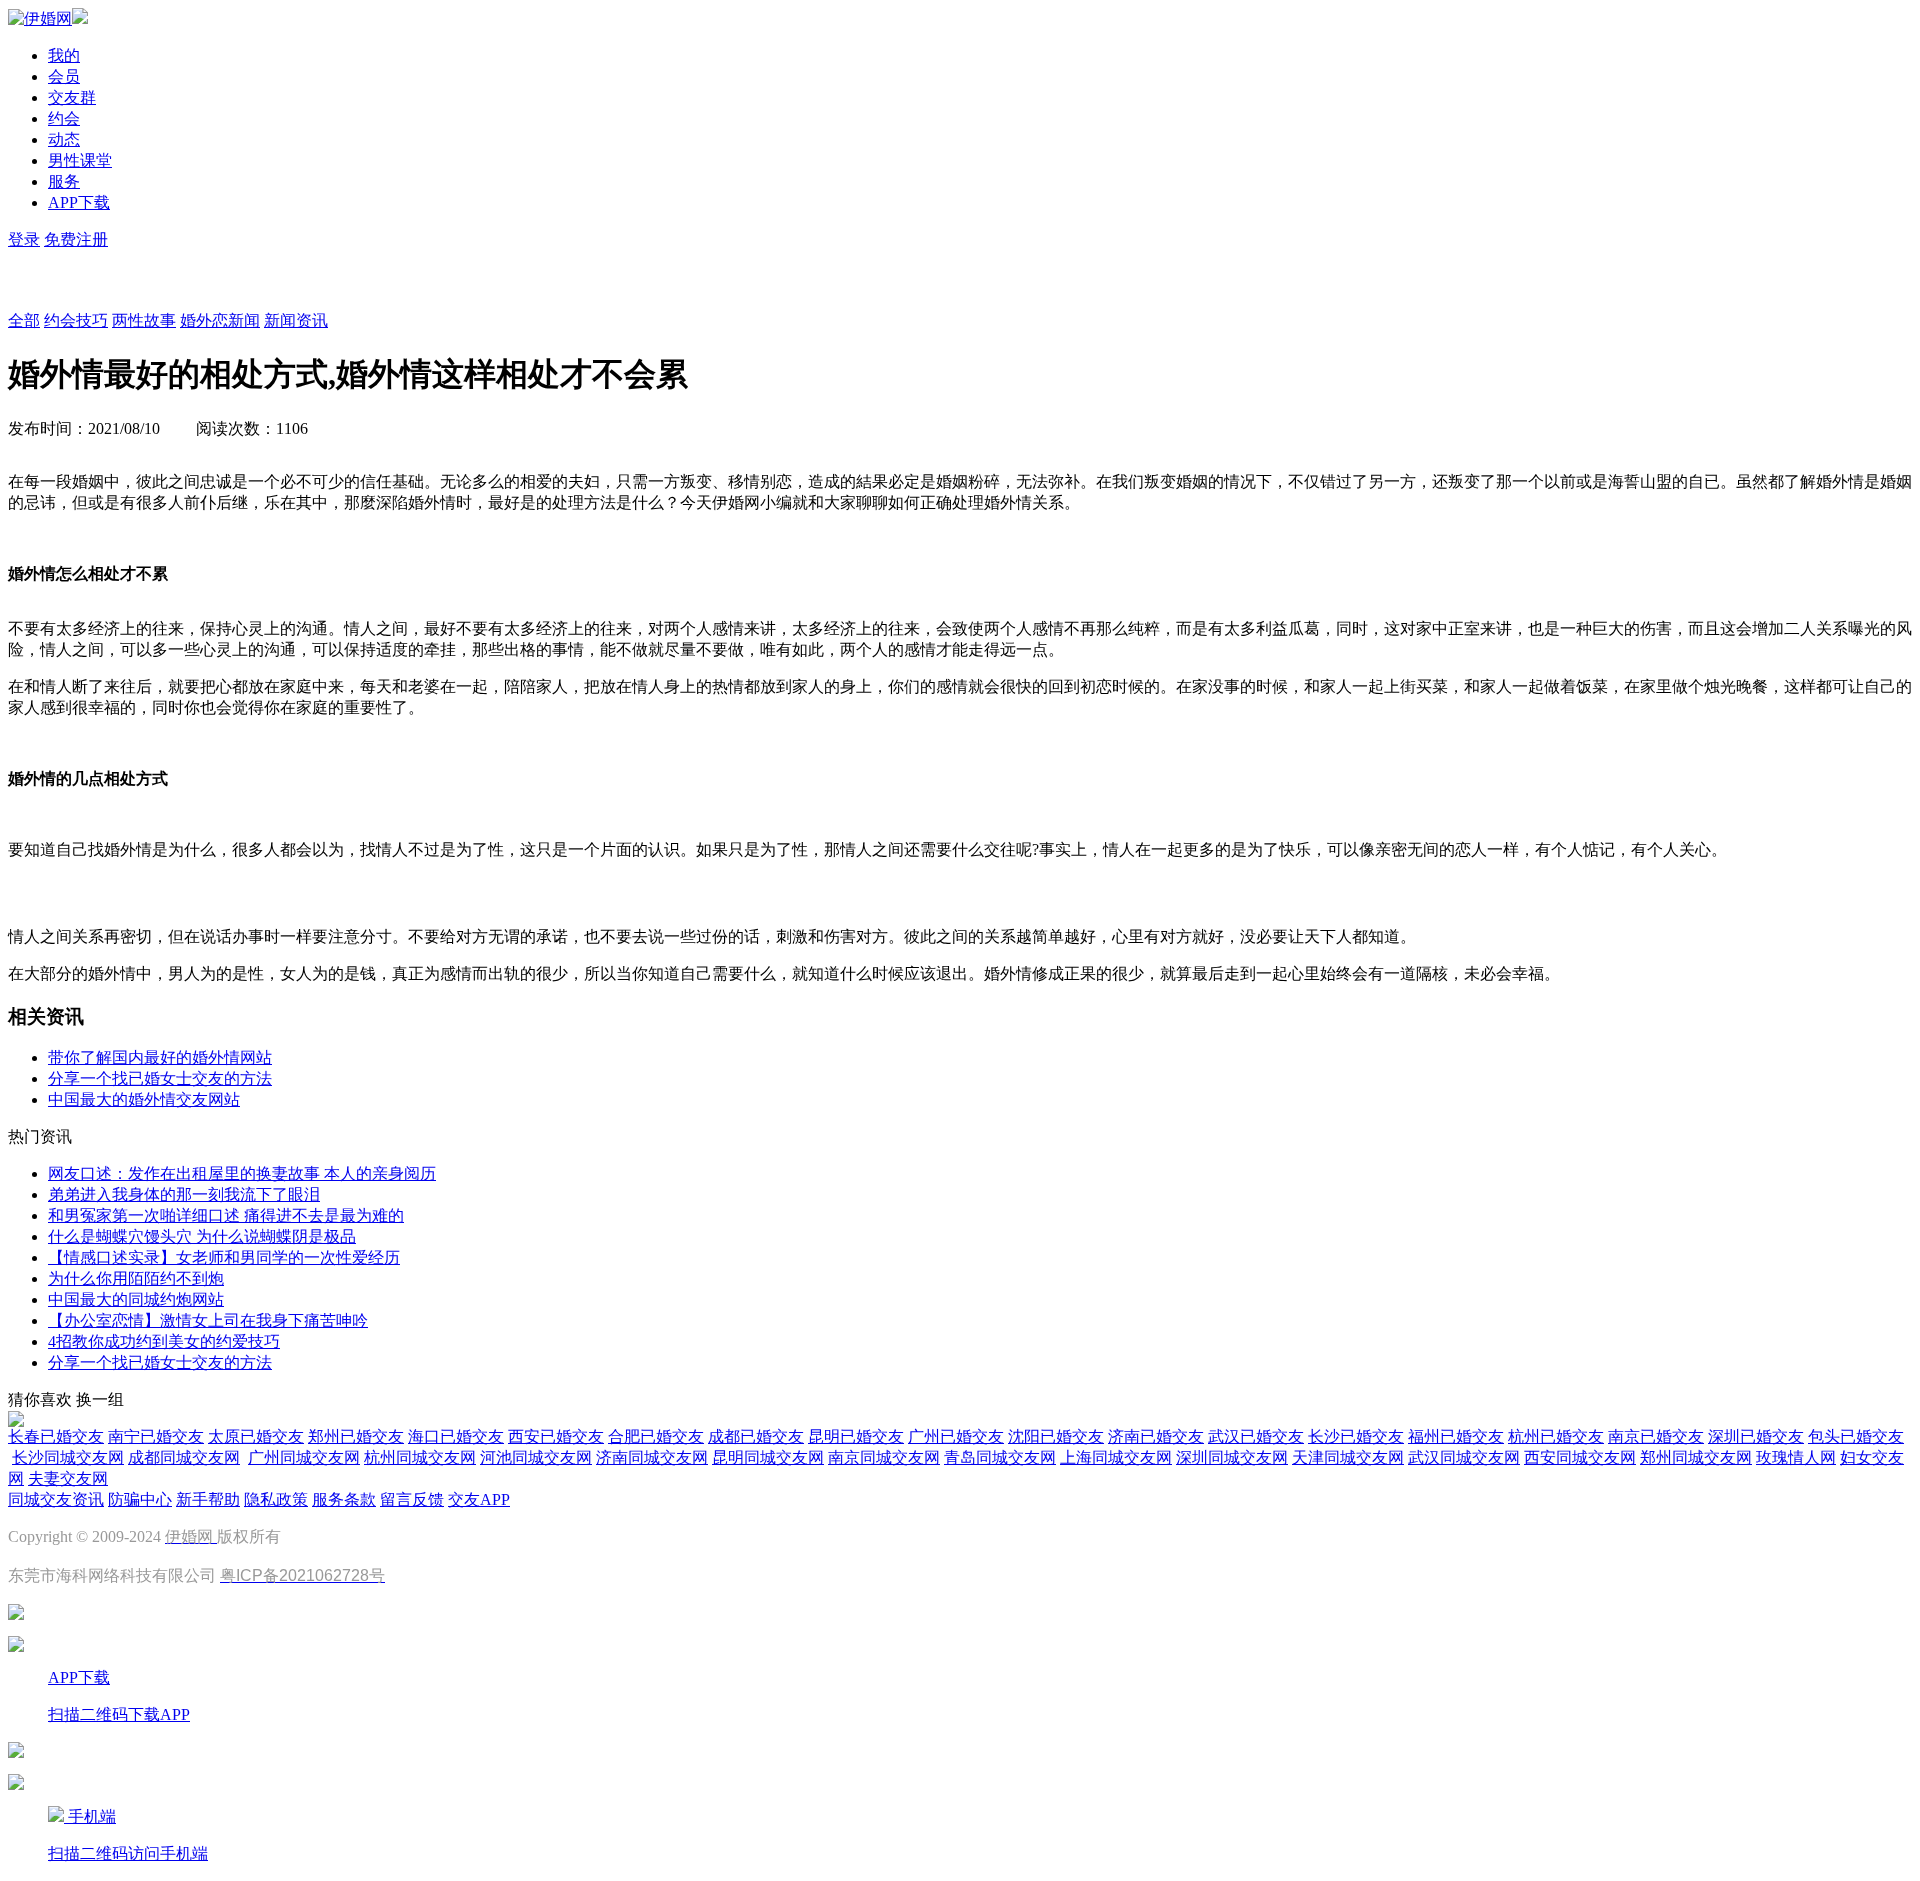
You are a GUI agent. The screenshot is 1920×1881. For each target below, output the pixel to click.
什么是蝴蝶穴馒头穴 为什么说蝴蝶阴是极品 (202, 1236)
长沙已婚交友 (1356, 1436)
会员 (64, 76)
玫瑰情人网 (1796, 1457)
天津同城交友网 (1348, 1457)
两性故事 (144, 320)
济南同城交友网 (652, 1457)
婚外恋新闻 (220, 320)
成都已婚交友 (756, 1436)
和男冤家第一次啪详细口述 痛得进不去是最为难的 (226, 1215)
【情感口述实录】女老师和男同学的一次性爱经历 (224, 1257)
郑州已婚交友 (356, 1436)
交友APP (479, 1499)
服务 (64, 181)
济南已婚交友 (1156, 1436)
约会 (64, 118)
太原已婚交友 (256, 1436)
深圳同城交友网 (1232, 1457)
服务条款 (344, 1499)
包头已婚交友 (1856, 1436)
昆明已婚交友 (856, 1436)
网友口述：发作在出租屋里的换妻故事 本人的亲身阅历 (242, 1173)
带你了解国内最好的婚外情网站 (160, 1057)
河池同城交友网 (536, 1457)
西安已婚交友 (556, 1436)
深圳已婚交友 (1756, 1436)
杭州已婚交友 (1556, 1436)
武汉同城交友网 (1464, 1457)
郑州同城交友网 (1696, 1457)
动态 (64, 139)
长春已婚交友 (56, 1436)
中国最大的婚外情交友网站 (144, 1099)
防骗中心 (140, 1499)
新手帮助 (208, 1499)
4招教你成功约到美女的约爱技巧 (164, 1341)
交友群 (72, 97)
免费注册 (76, 239)
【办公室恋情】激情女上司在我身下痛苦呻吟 (208, 1320)
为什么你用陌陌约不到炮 (136, 1278)
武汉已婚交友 (1256, 1436)
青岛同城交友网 (1000, 1457)
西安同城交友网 (1580, 1457)
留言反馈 (412, 1499)
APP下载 (79, 202)
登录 (24, 239)
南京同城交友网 (884, 1457)
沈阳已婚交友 (1056, 1436)
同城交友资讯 (56, 1499)
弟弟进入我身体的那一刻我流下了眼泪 (184, 1194)
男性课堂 (80, 160)
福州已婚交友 (1456, 1436)
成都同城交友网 (184, 1457)
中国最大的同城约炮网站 (136, 1299)
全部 (24, 320)
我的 (64, 55)
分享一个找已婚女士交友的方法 (160, 1078)
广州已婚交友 (956, 1436)
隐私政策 (276, 1499)
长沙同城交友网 (68, 1457)
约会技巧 (76, 320)
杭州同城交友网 (420, 1457)
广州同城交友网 (304, 1457)
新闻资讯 (296, 320)
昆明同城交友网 (768, 1457)
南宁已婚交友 (156, 1436)
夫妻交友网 (68, 1478)
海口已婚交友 (456, 1436)
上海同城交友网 (1116, 1457)
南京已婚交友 (1656, 1436)
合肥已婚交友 (656, 1436)
